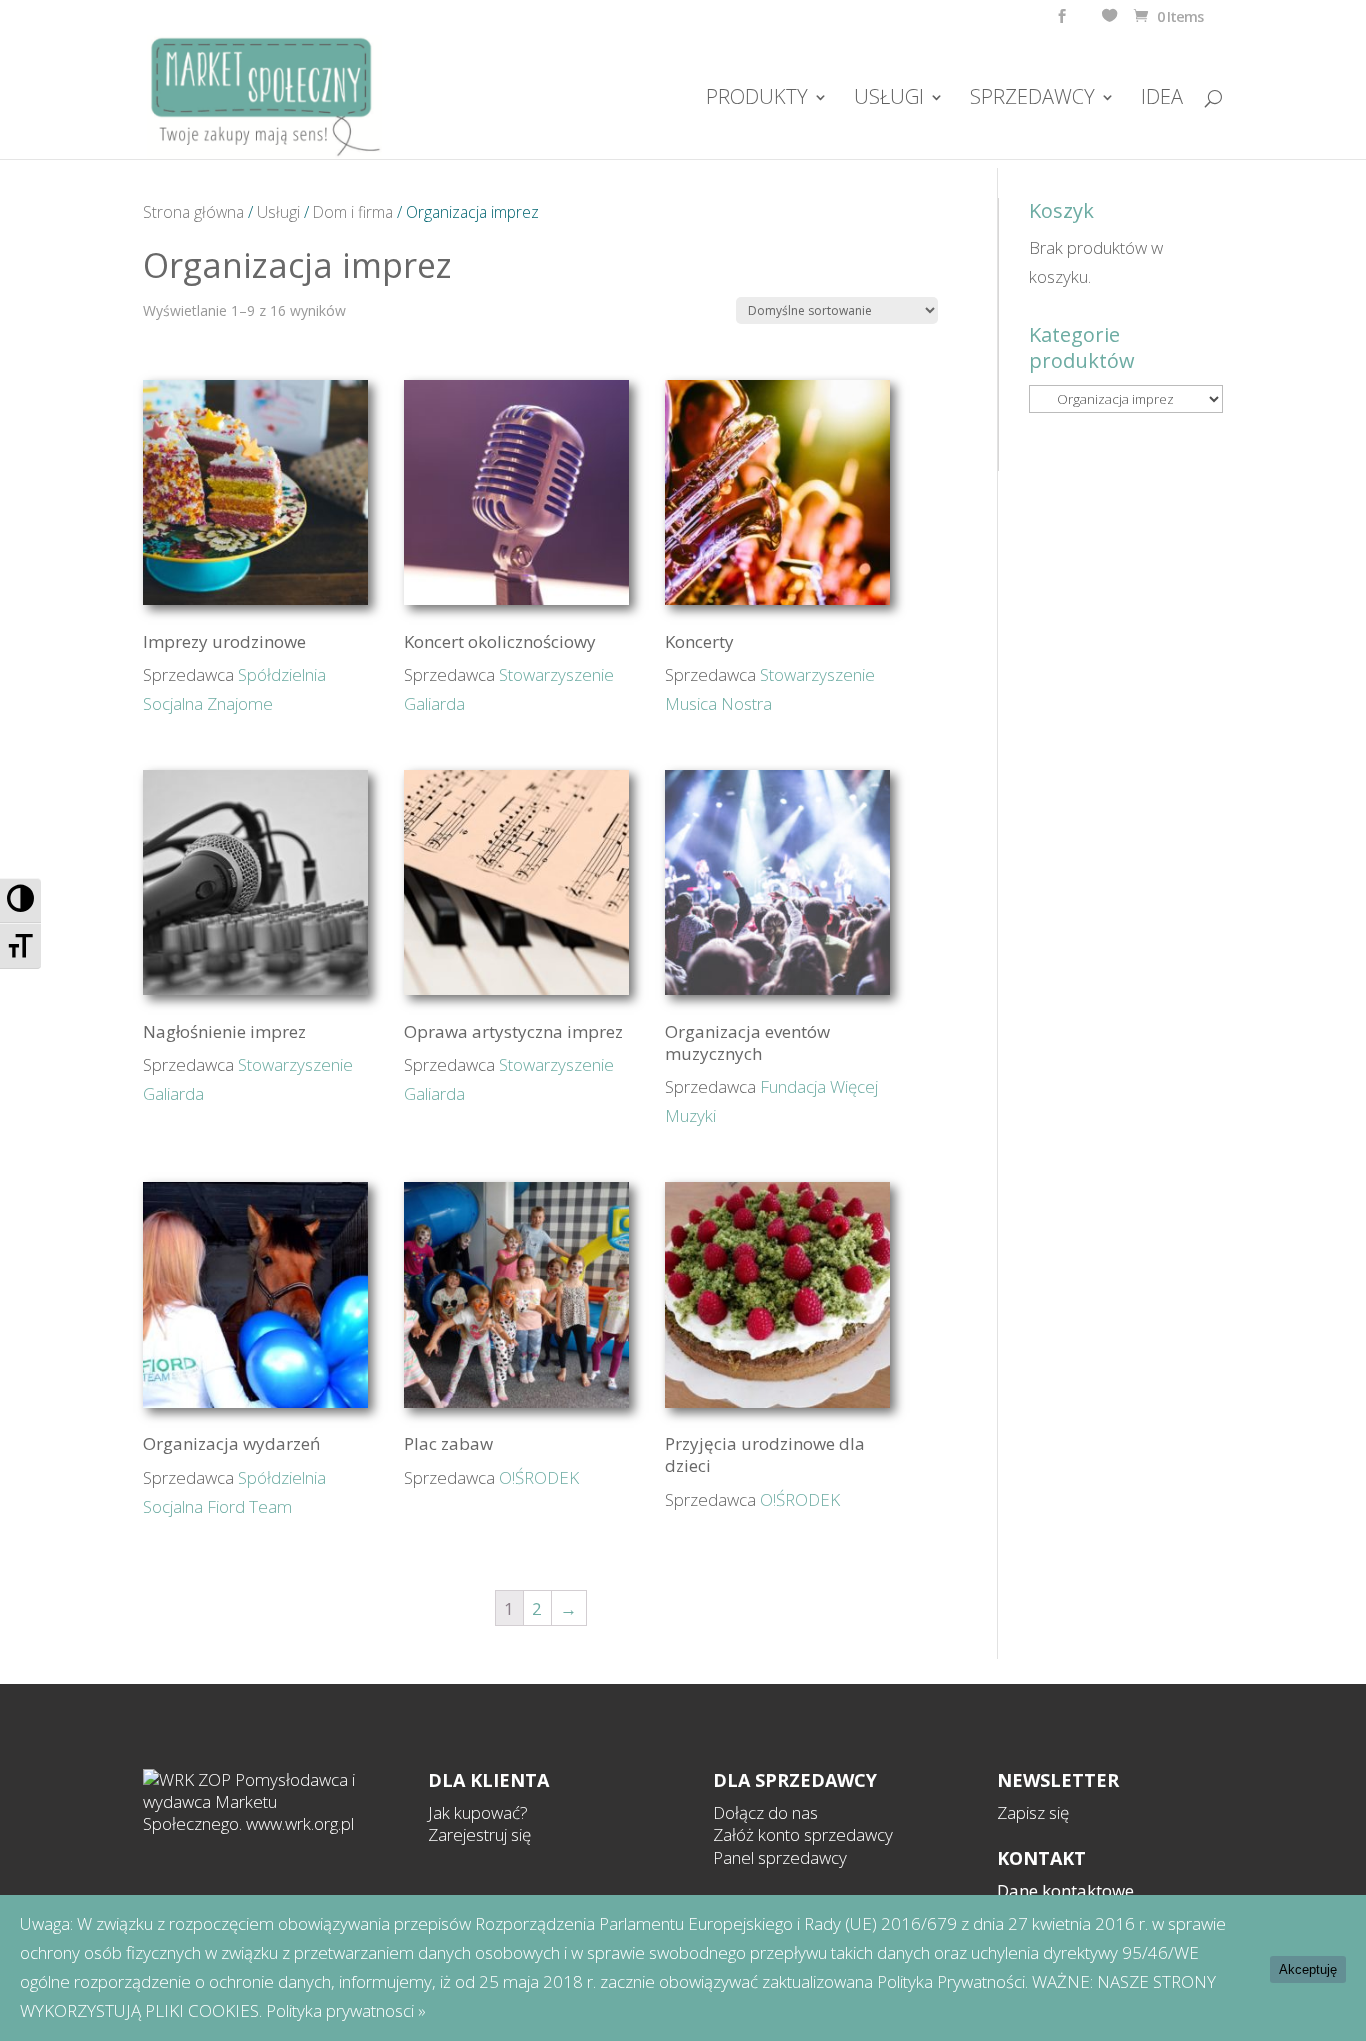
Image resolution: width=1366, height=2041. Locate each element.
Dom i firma (353, 212)
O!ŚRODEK (539, 1477)
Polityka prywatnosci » (346, 2010)
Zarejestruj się (479, 1834)
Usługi (278, 212)
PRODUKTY (757, 100)
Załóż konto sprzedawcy (803, 1834)
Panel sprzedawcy (780, 1857)
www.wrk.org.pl (300, 1823)
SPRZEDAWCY (1032, 100)
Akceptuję (1308, 1969)
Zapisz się (1033, 1812)
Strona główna (193, 212)
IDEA (1162, 100)
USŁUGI (889, 100)
